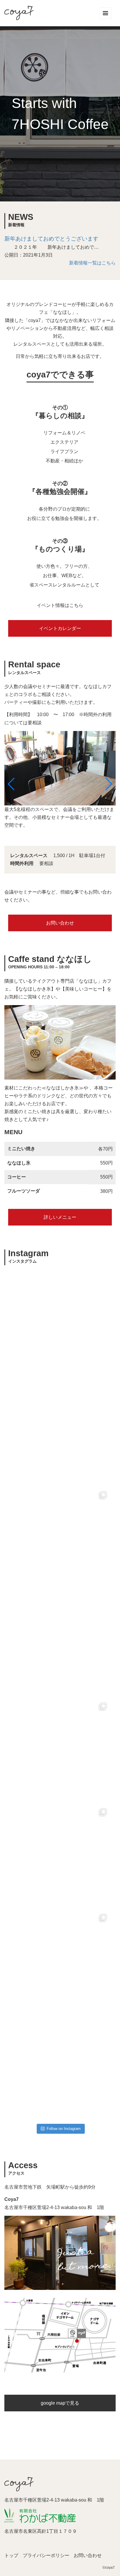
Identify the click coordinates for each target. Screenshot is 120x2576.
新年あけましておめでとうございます (51, 239)
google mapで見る (60, 2403)
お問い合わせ (60, 923)
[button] (11, 784)
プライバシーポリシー (46, 2555)
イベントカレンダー (60, 628)
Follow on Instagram (64, 2129)
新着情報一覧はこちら (92, 263)
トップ (11, 2555)
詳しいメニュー (60, 1217)
